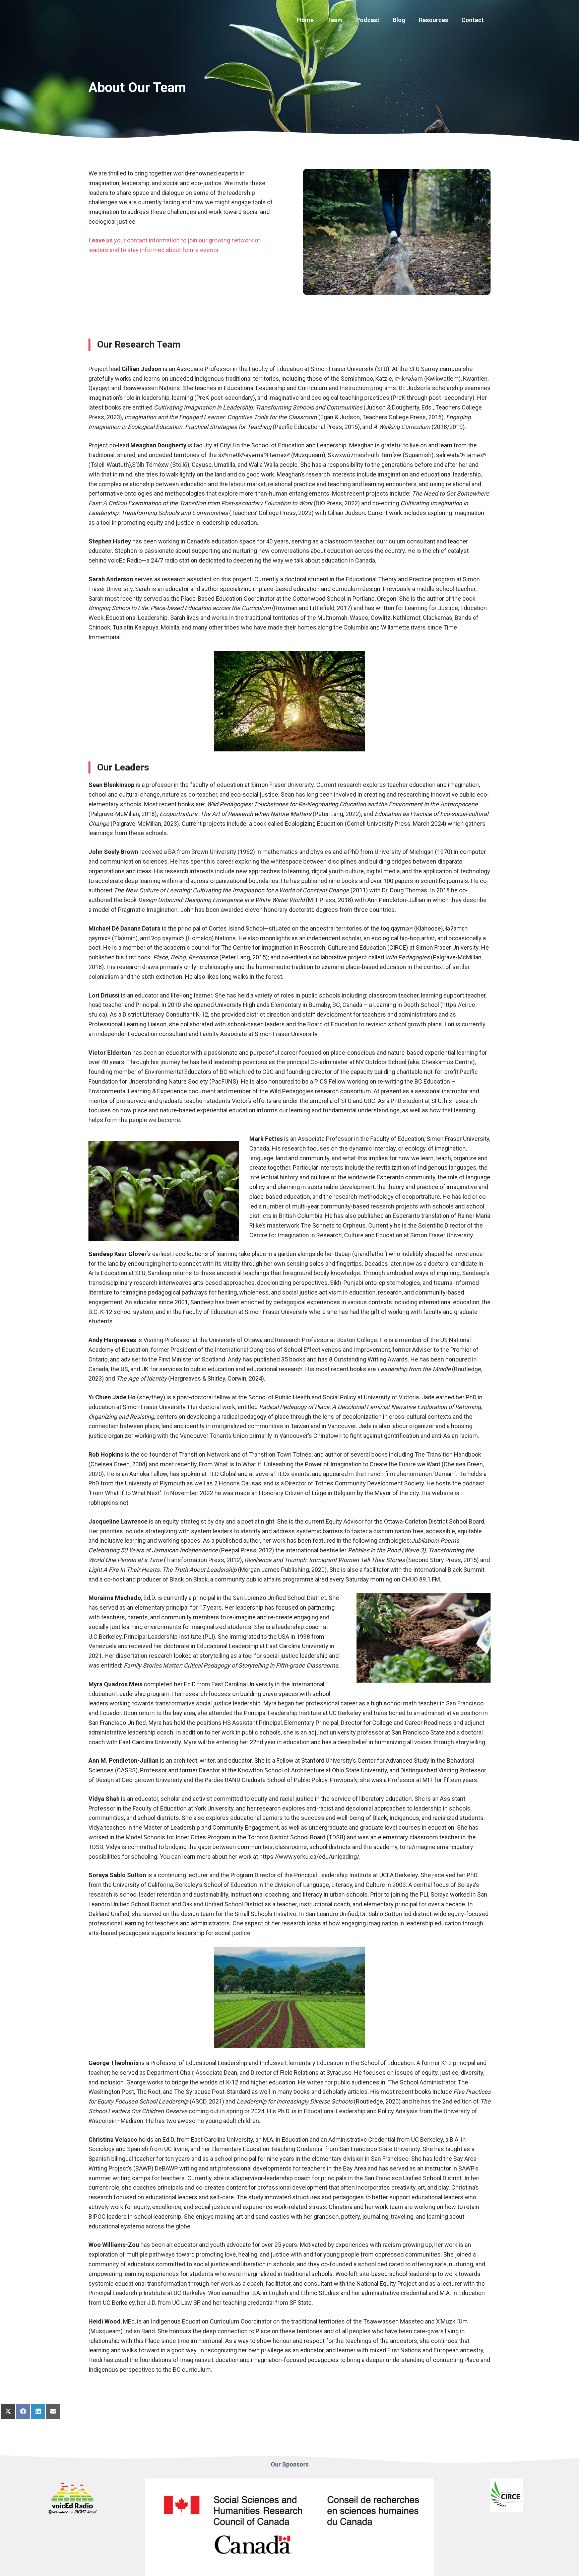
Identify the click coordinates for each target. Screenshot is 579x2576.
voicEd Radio (125, 560)
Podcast (368, 20)
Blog (399, 20)
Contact (473, 20)
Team (335, 20)
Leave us (101, 240)
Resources (433, 20)
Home (305, 20)
